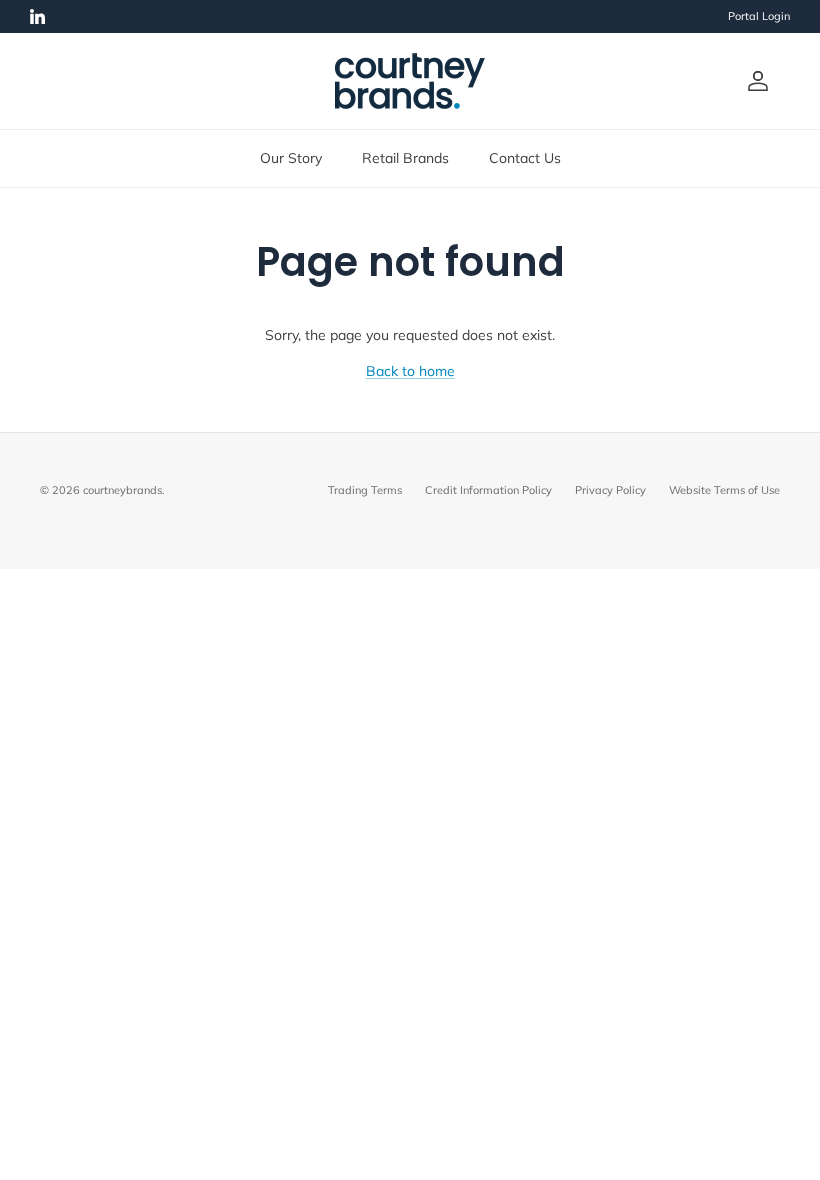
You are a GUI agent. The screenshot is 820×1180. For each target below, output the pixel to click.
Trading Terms (365, 490)
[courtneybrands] (410, 81)
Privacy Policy (610, 490)
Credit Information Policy (488, 490)
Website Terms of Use (724, 490)
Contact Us (525, 158)
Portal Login (759, 16)
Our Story (291, 158)
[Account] (754, 81)
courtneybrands (122, 490)
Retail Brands (405, 158)
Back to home (410, 371)
